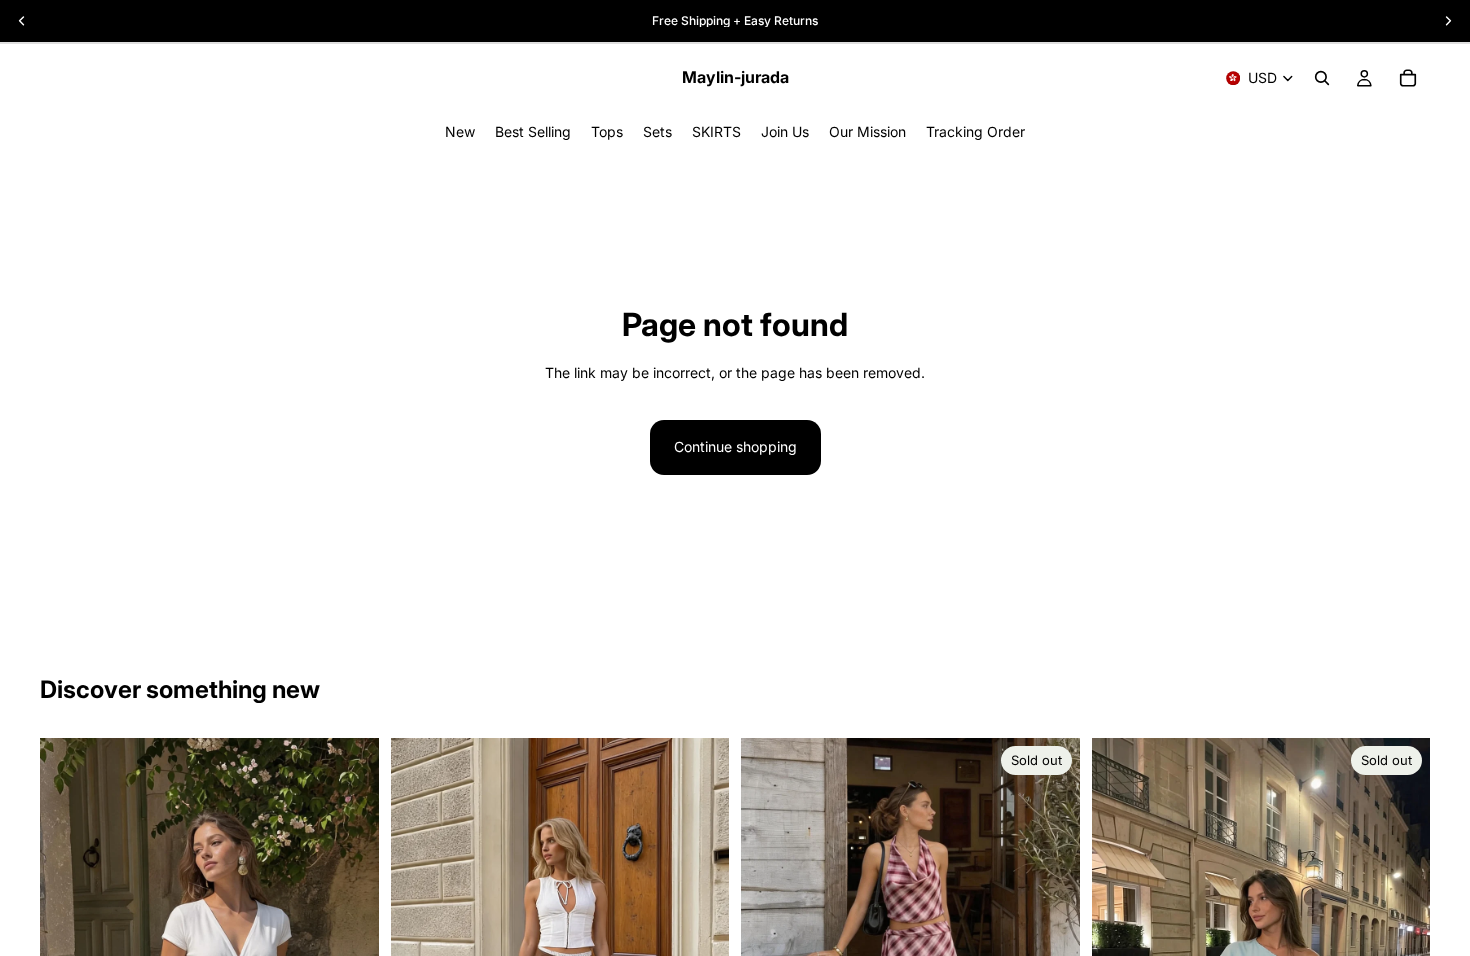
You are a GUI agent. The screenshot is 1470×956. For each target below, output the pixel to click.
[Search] (1322, 78)
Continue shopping (735, 446)
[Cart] (1408, 78)
